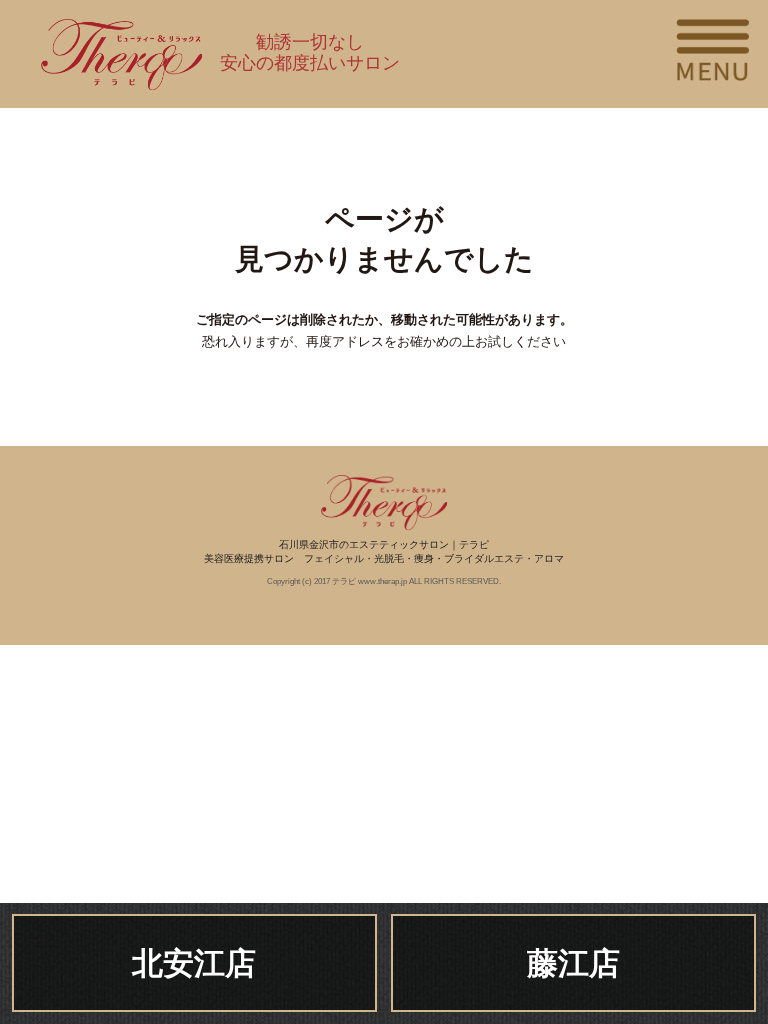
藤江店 (573, 963)
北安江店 (194, 963)
